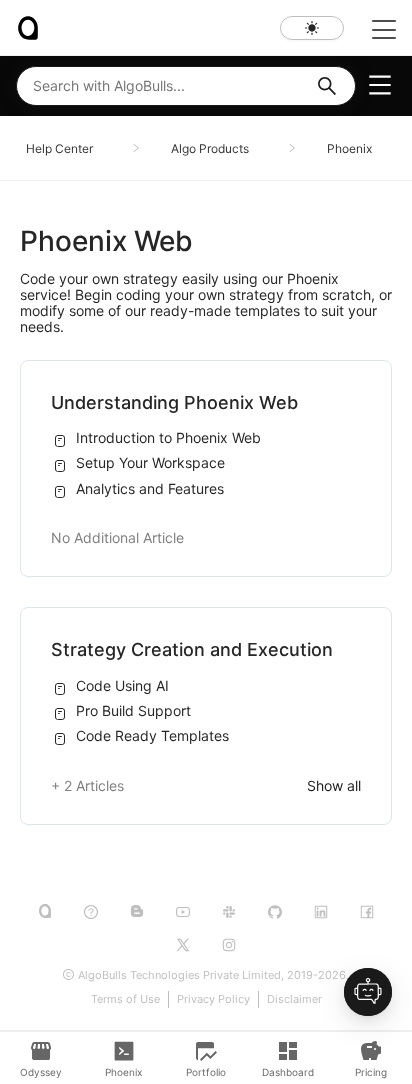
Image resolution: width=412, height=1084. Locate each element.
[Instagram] (229, 945)
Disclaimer (294, 999)
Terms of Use (125, 999)
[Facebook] (367, 912)
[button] (327, 86)
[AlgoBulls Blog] (137, 912)
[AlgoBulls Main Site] (45, 912)
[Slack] (229, 912)
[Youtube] (183, 912)
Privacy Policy (213, 999)
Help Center (59, 148)
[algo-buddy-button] (368, 992)
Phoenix (349, 148)
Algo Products (210, 148)
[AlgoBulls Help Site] (91, 912)
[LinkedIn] (321, 912)
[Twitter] (183, 945)
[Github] (275, 912)
